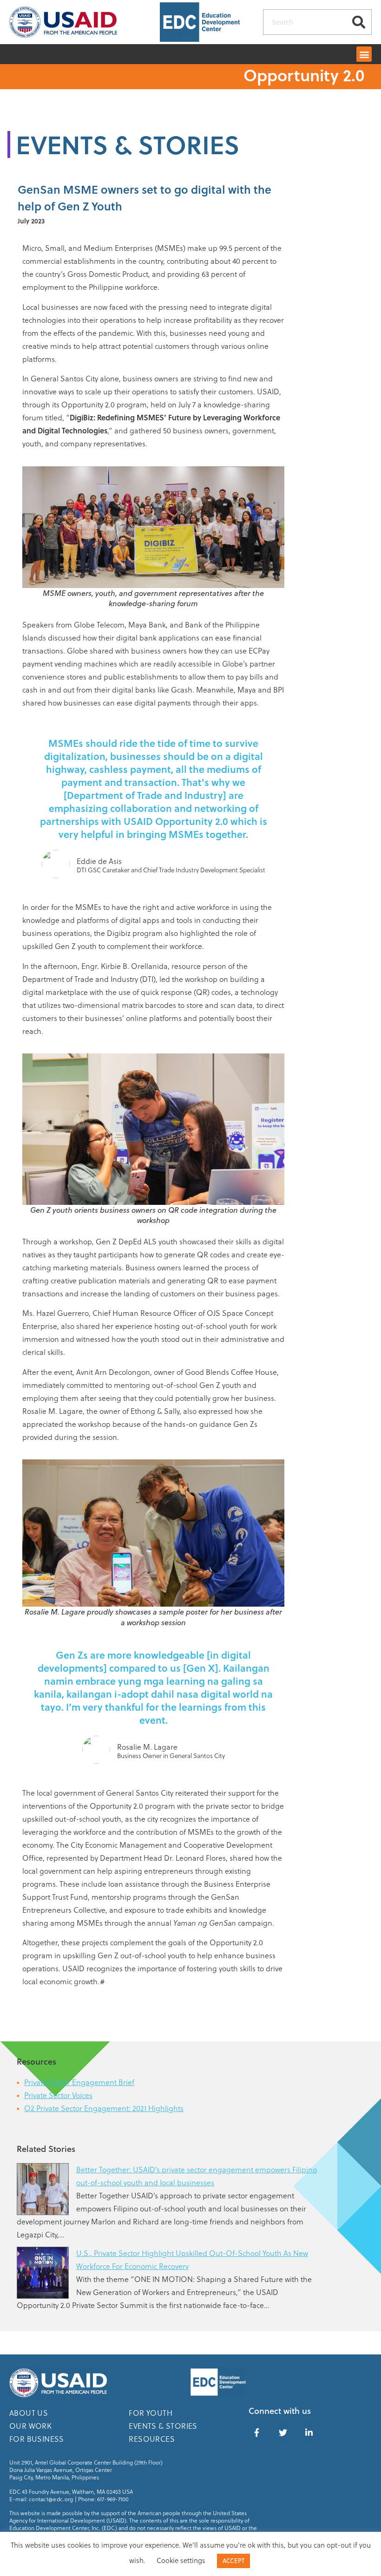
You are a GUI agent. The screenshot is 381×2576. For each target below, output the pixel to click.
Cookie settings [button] (181, 2560)
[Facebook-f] (257, 2432)
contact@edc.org (51, 2499)
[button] (364, 54)
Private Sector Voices (58, 2095)
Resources (152, 2439)
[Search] (358, 22)
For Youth (151, 2413)
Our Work (30, 2426)
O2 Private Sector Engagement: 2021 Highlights (104, 2108)
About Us (29, 2413)
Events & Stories (163, 2426)
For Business (37, 2439)
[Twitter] (283, 2432)
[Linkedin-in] (309, 2432)
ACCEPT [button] (233, 2561)
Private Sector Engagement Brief (79, 2082)
